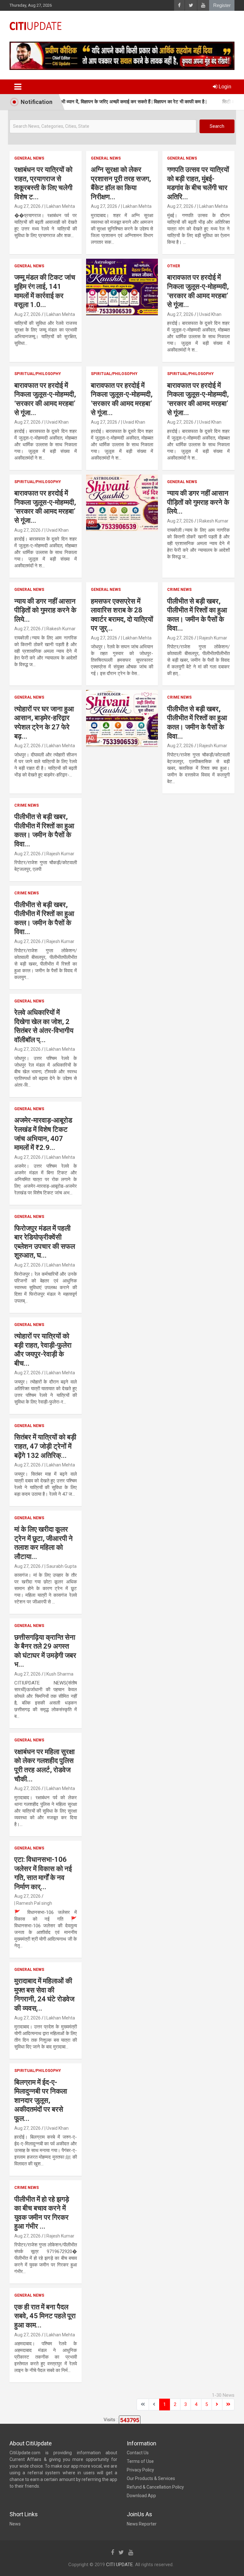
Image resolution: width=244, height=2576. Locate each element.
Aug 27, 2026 (27, 302)
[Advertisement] (122, 192)
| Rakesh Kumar (213, 616)
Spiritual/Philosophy (38, 469)
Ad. (91, 402)
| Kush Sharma (59, 1769)
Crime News (179, 685)
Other (174, 361)
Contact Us (138, 2548)
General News (29, 254)
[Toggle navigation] (18, 87)
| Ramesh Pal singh (33, 1999)
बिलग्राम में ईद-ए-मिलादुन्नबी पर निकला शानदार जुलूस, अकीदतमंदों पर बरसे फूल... (41, 2196)
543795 (130, 2515)
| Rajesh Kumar (212, 733)
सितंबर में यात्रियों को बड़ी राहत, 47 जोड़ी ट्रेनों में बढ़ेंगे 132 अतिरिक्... (45, 1541)
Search (217, 126)
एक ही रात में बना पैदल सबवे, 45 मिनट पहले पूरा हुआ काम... (45, 2411)
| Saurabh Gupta (61, 1662)
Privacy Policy (140, 2565)
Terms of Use (140, 2557)
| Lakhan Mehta (60, 302)
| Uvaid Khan (209, 410)
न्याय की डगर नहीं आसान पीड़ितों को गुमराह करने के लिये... (198, 598)
